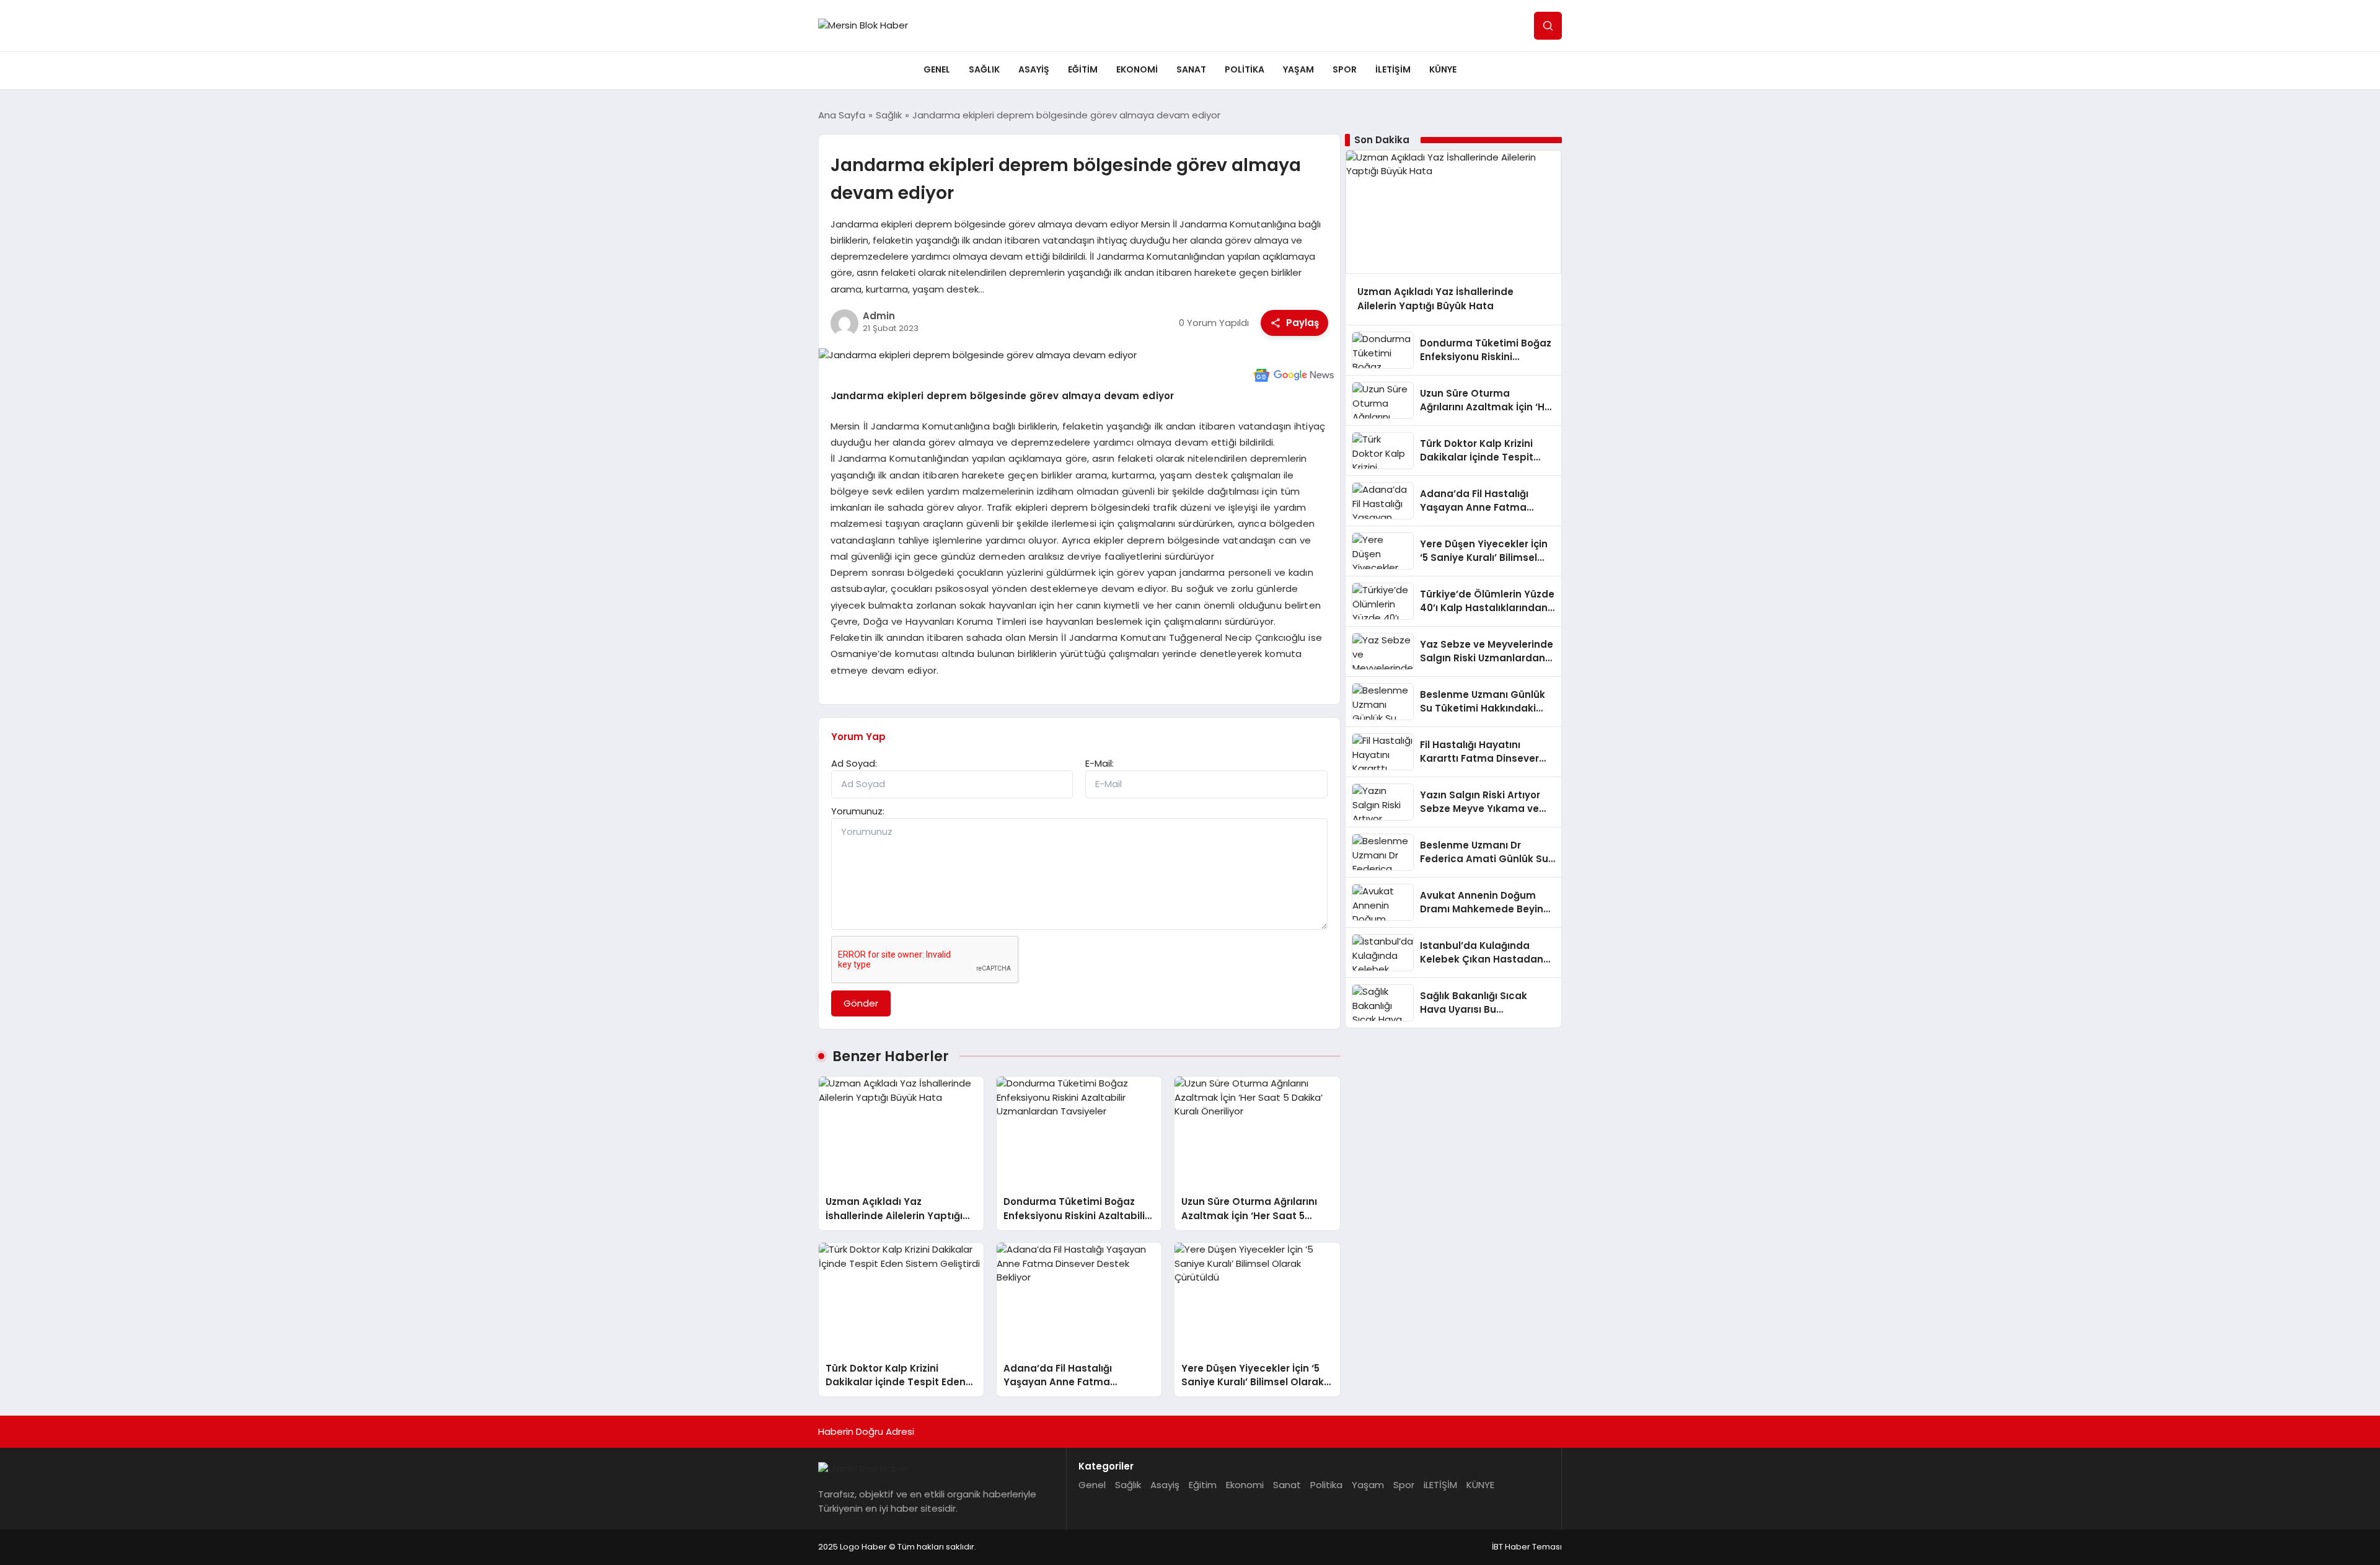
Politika (1245, 69)
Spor (1345, 69)
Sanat (1191, 69)
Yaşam (1298, 69)
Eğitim (1083, 69)
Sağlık (984, 69)
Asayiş (1034, 69)
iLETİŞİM (1393, 69)
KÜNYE (1443, 69)
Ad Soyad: (854, 763)
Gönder (861, 1003)
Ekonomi (1137, 69)
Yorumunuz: (858, 811)
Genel (937, 69)
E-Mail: (1100, 763)
